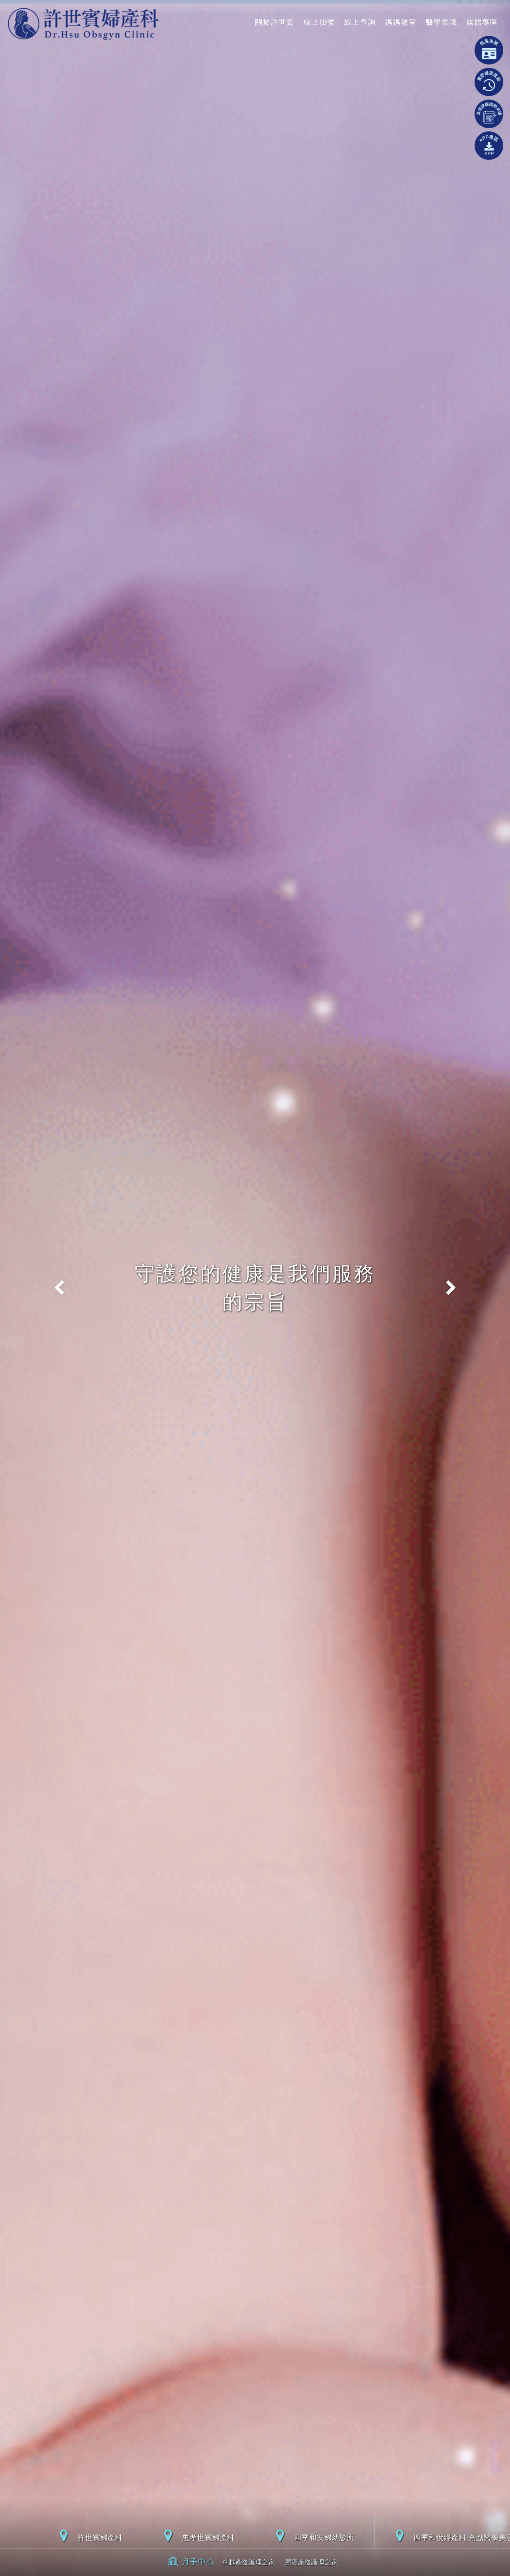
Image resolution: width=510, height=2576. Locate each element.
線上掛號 (319, 22)
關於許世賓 (275, 22)
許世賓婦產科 (100, 2537)
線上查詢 (360, 22)
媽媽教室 (401, 22)
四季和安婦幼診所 (324, 2537)
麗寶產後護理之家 (312, 2562)
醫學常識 (442, 22)
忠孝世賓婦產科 (208, 2537)
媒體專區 (482, 22)
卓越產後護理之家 (249, 2562)
